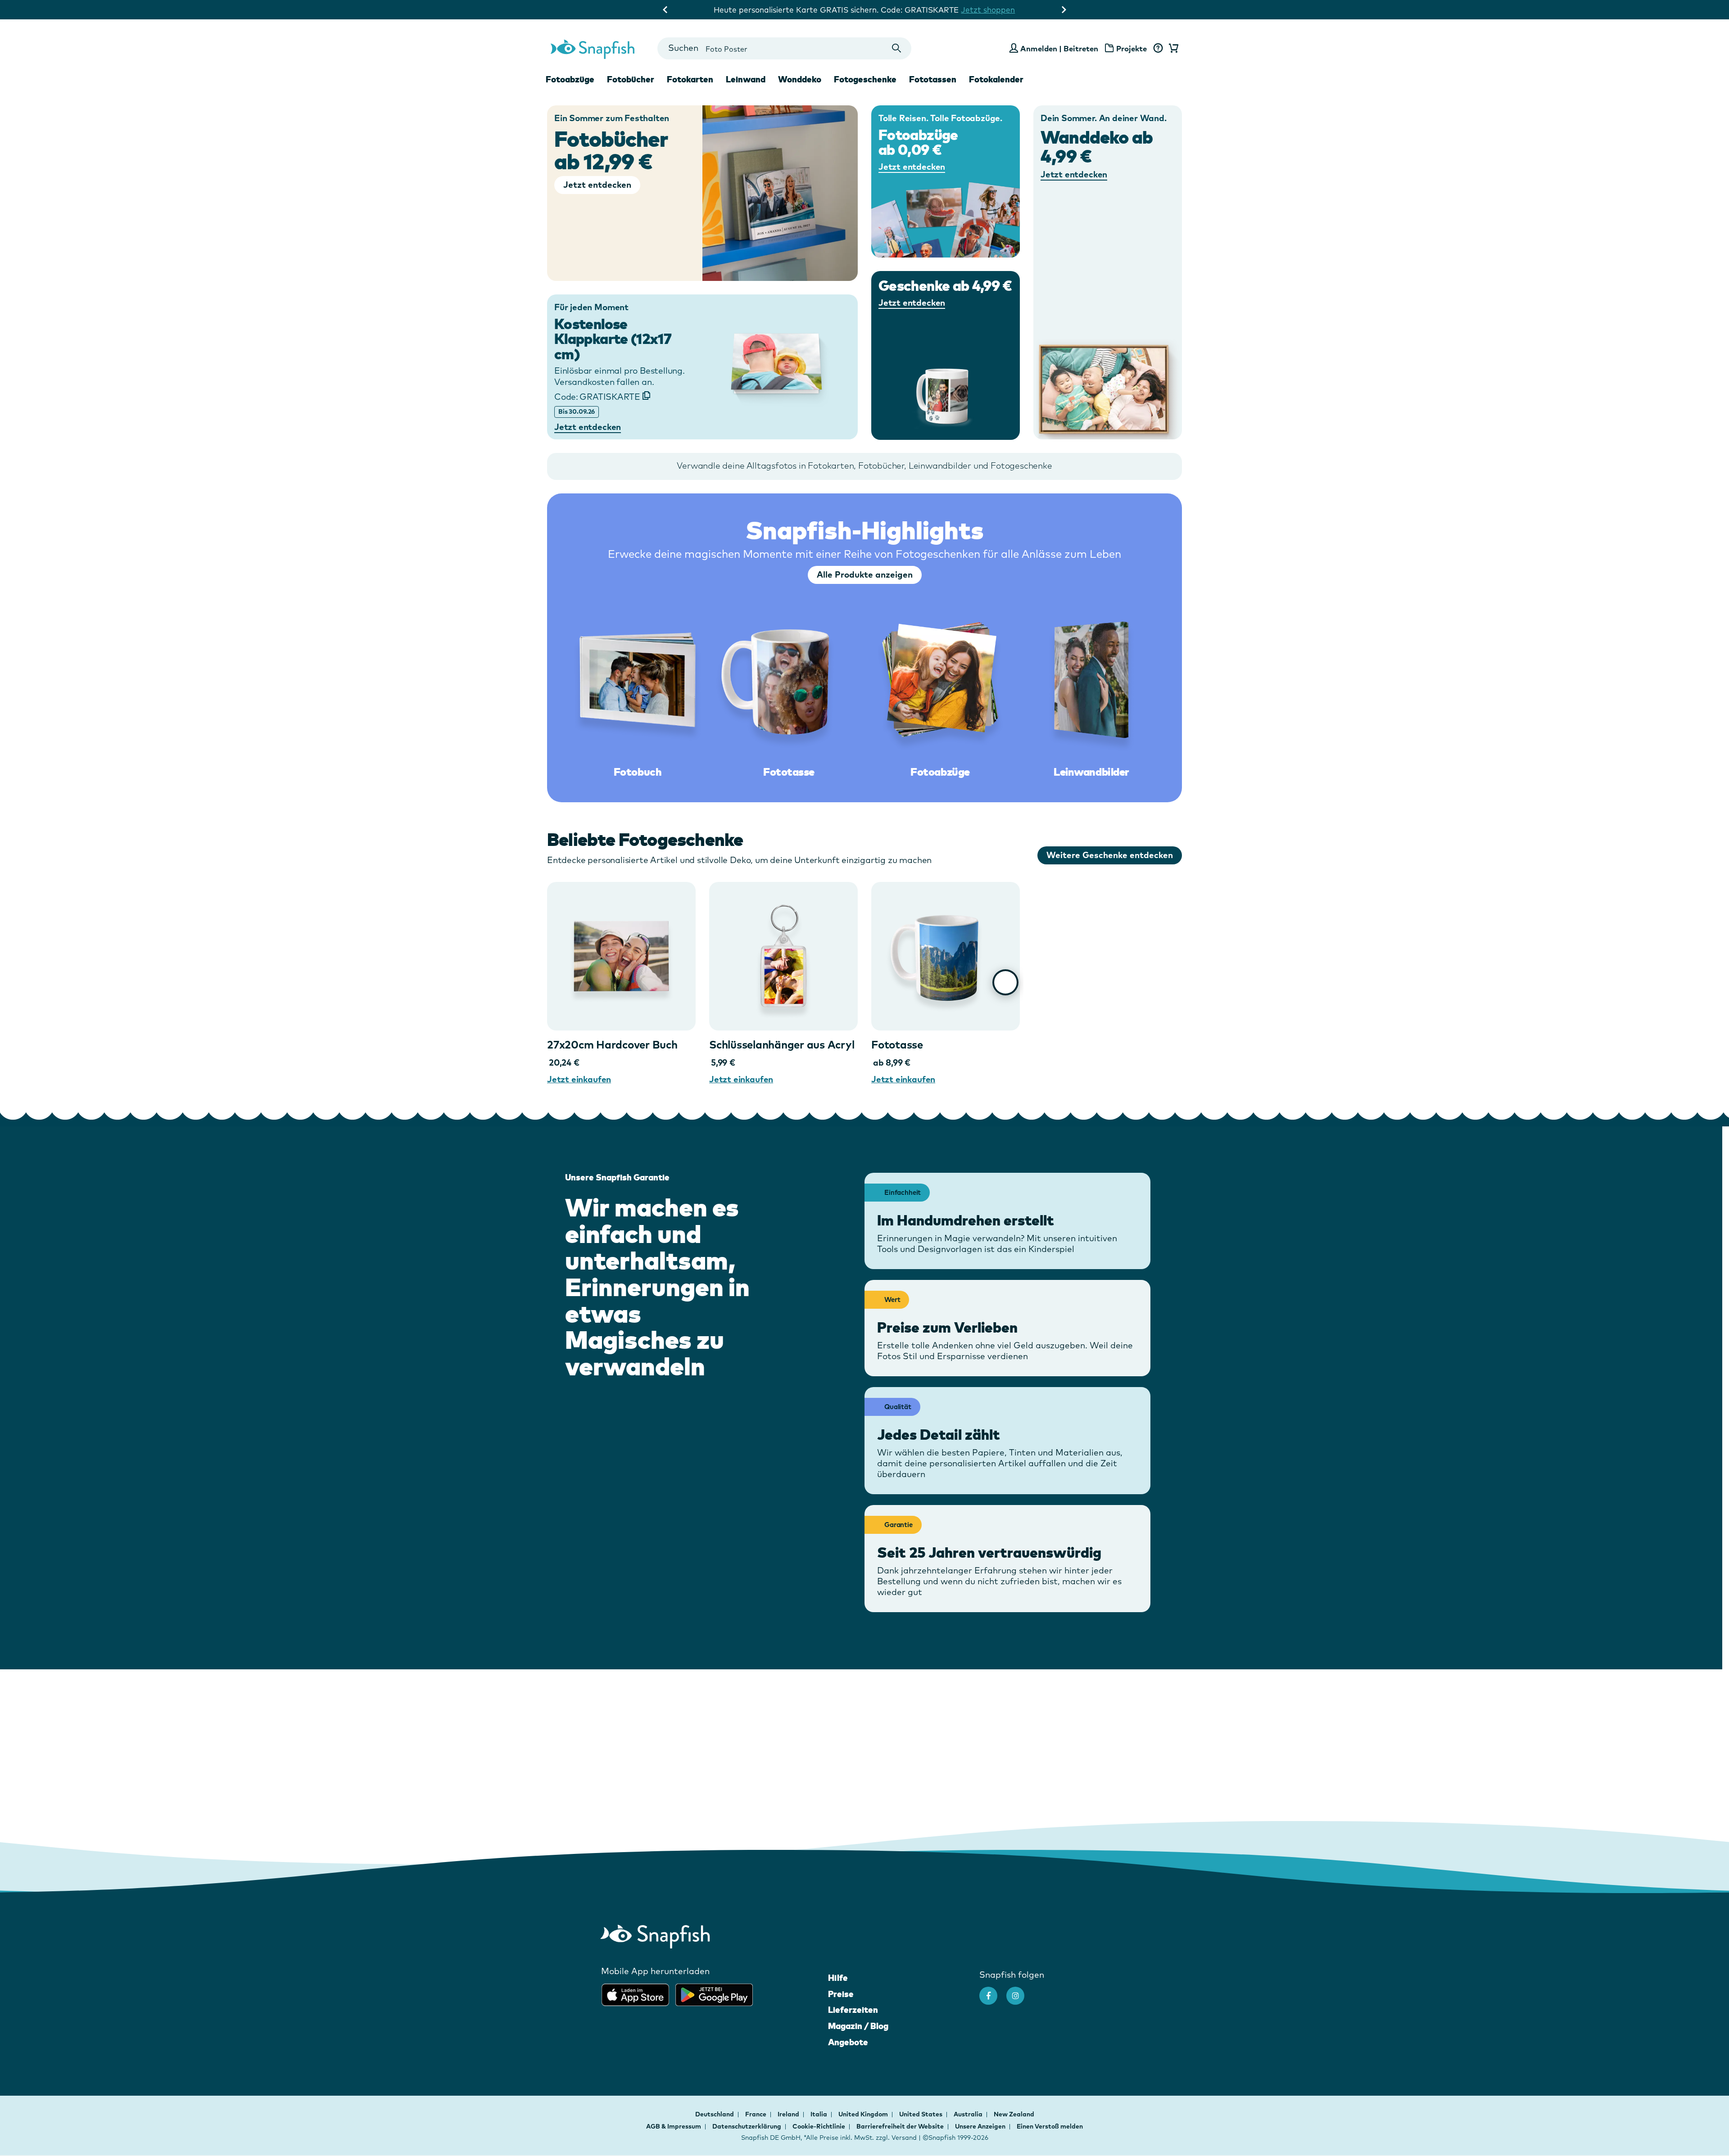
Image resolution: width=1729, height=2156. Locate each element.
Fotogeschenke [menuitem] (865, 79)
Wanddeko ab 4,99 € (1097, 146)
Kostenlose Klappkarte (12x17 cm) (613, 339)
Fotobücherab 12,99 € (611, 150)
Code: (597, 397)
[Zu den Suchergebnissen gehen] (897, 48)
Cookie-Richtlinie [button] (819, 2126)
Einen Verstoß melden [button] (1050, 2126)
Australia (969, 2114)
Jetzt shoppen (988, 10)
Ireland (789, 2114)
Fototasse (897, 1044)
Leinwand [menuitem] (746, 79)
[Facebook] (993, 1991)
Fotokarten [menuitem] (690, 79)
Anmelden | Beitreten (1059, 48)
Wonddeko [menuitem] (800, 79)
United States (921, 2114)
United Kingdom (864, 2114)
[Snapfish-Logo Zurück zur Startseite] (593, 48)
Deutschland (715, 2114)
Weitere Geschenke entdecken (1110, 855)
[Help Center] (1158, 49)
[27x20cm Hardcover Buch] (621, 956)
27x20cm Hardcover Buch (612, 1044)
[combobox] (784, 48)
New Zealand (1014, 2114)
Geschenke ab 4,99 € (945, 286)
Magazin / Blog (858, 2026)
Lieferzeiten (853, 2010)
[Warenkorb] (1172, 49)
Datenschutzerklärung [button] (747, 2126)
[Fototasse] (946, 956)
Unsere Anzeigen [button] (980, 2126)
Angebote (848, 2042)
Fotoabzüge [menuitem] (570, 79)
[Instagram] (1020, 1991)
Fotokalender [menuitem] (996, 79)
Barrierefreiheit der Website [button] (900, 2126)
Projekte (1132, 48)
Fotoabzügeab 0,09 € (918, 142)
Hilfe (838, 1978)
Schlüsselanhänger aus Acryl (782, 1044)
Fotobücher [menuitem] (631, 79)
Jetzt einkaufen (579, 1079)
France (756, 2114)
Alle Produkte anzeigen (865, 574)
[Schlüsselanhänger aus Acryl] (783, 956)
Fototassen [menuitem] (933, 79)
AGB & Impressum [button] (674, 2126)
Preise (841, 1994)
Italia (819, 2114)
